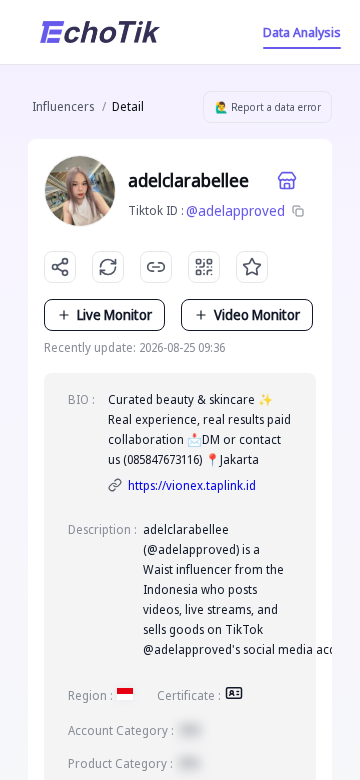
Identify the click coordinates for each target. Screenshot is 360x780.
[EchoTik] (100, 32)
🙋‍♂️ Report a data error (268, 107)
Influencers (63, 106)
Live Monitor (114, 314)
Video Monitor (257, 314)
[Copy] (298, 211)
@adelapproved (235, 210)
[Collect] (252, 267)
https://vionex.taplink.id (192, 485)
